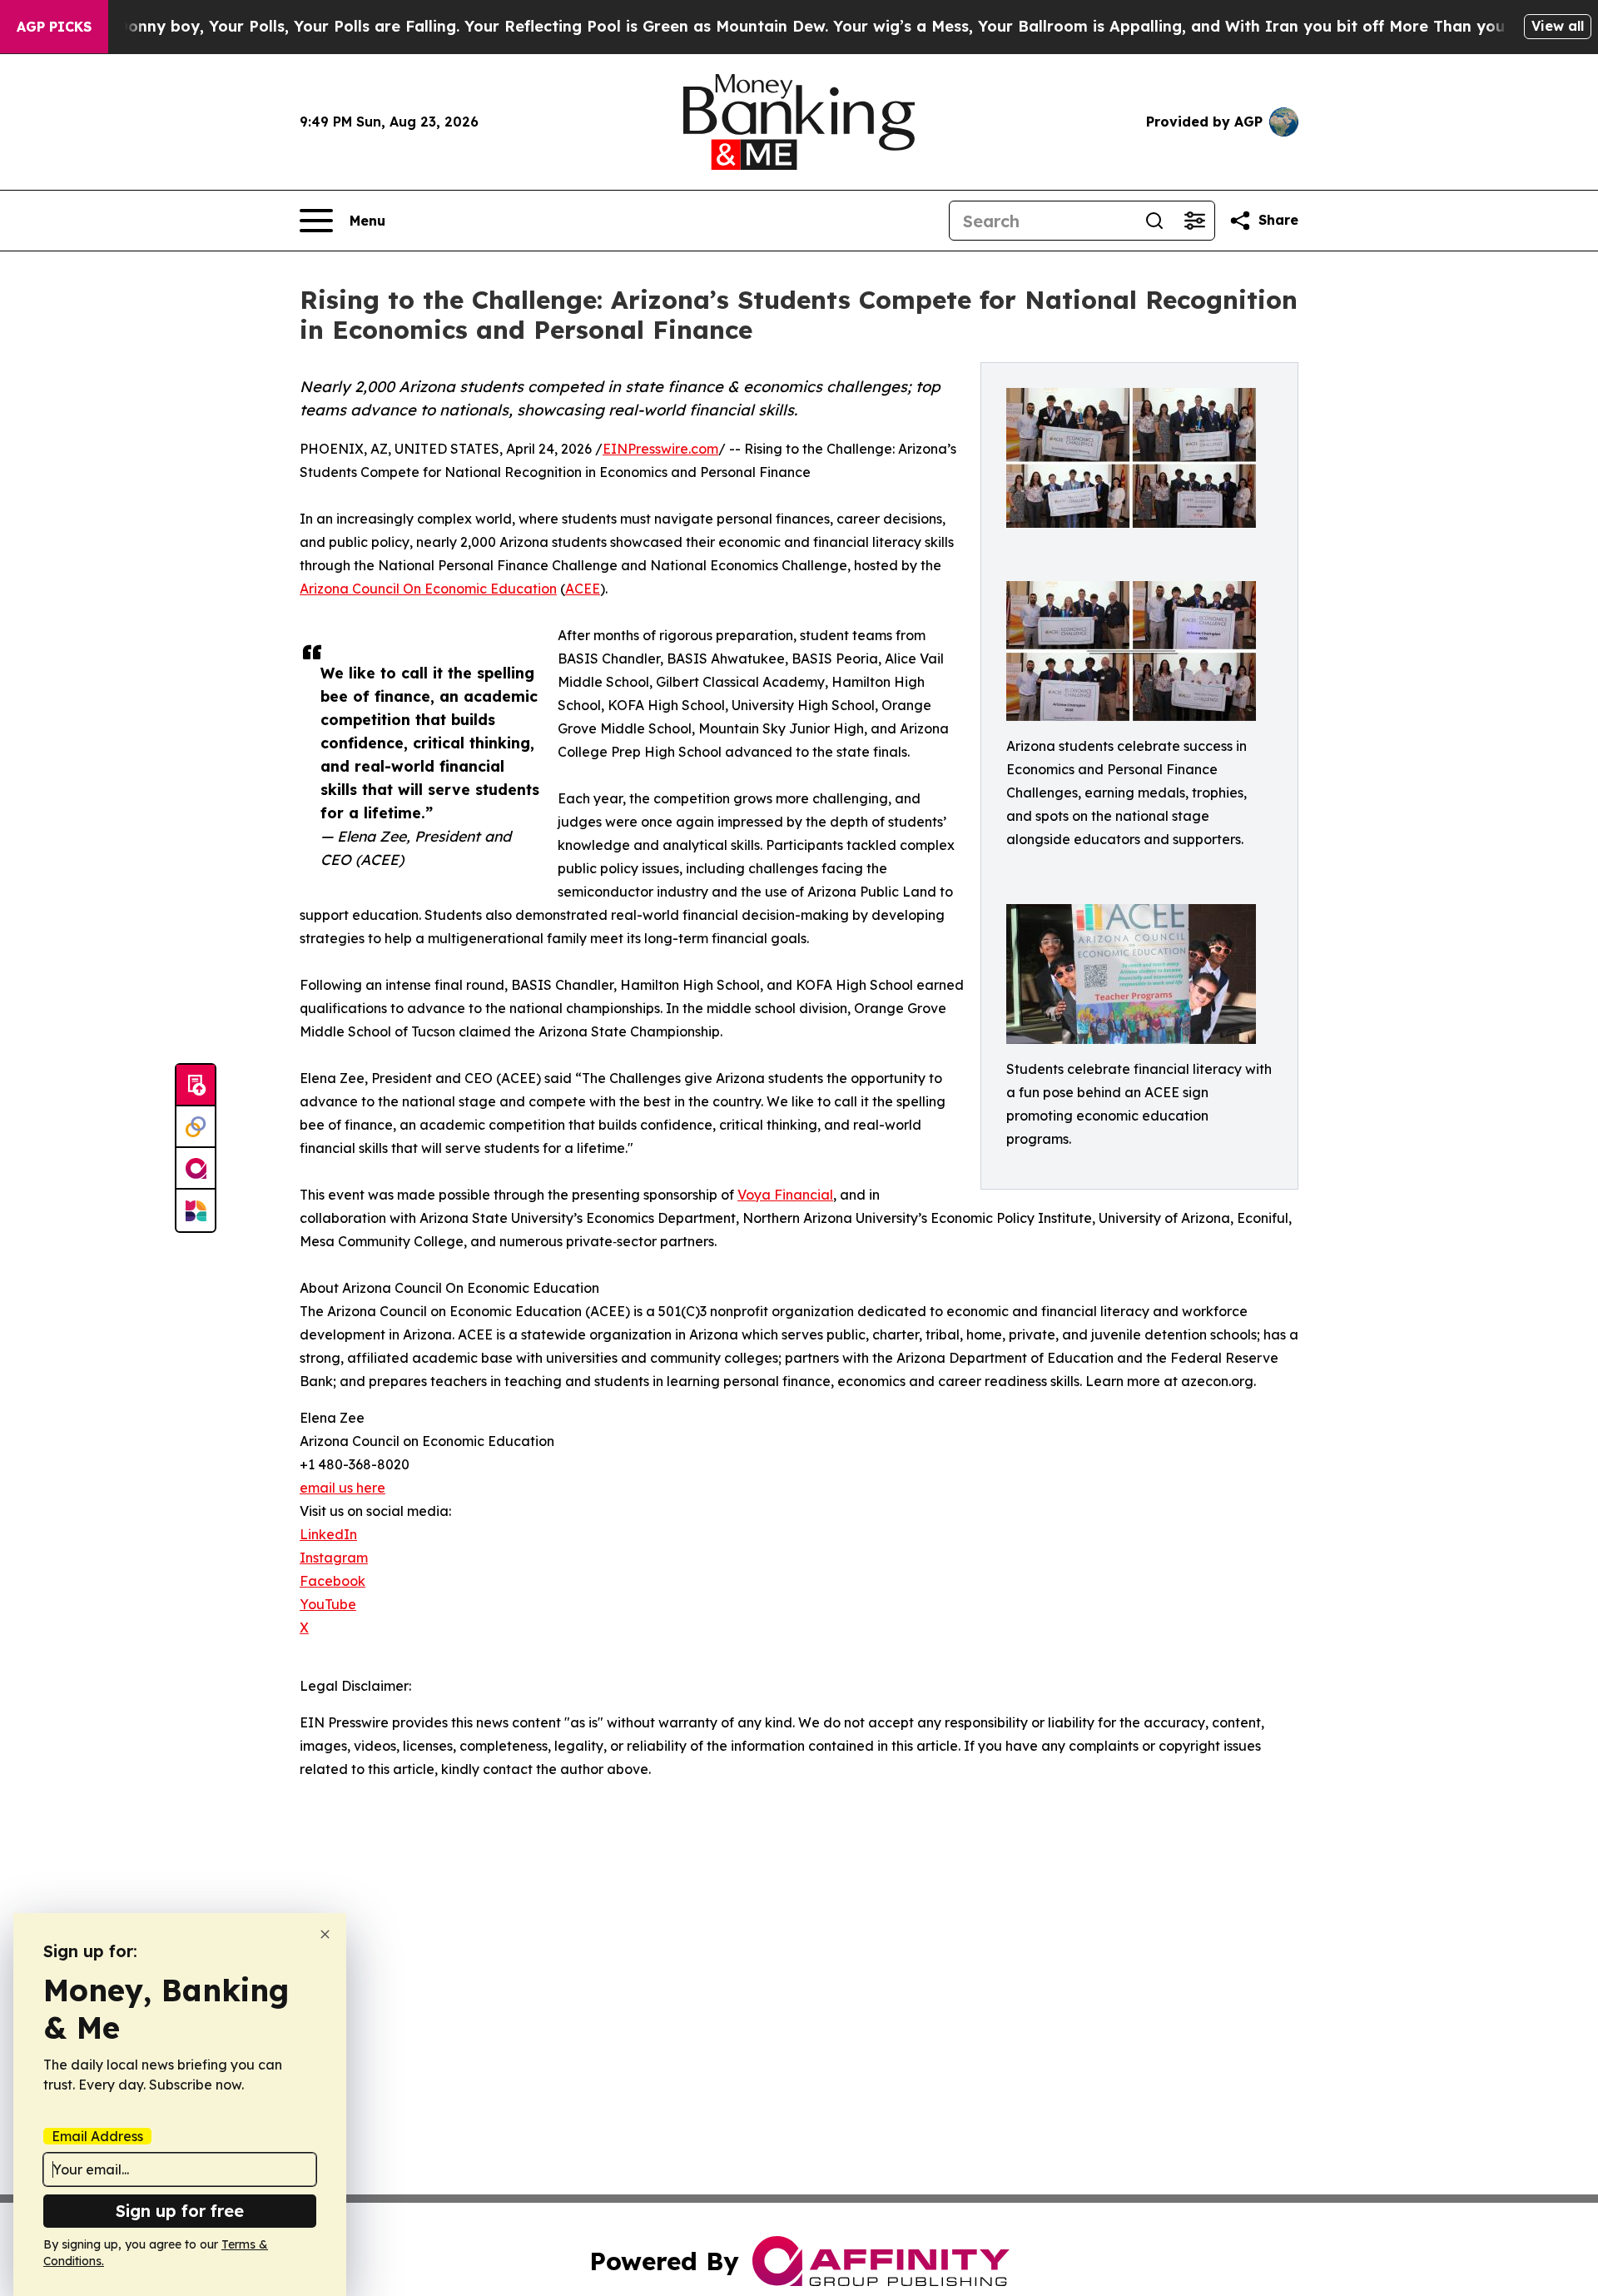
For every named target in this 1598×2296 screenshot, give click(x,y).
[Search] (1154, 221)
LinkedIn (328, 1534)
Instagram (334, 1558)
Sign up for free (180, 2211)
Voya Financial (785, 1195)
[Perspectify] (196, 1127)
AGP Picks (54, 27)
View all (1558, 26)
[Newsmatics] (196, 1210)
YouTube (328, 1604)
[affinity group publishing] (196, 1169)
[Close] (325, 1934)
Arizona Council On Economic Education (428, 589)
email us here (342, 1488)
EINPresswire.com (660, 449)
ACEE (583, 589)
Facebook (333, 1581)
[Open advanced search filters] (1194, 221)
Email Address (97, 2136)
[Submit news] (196, 1086)
